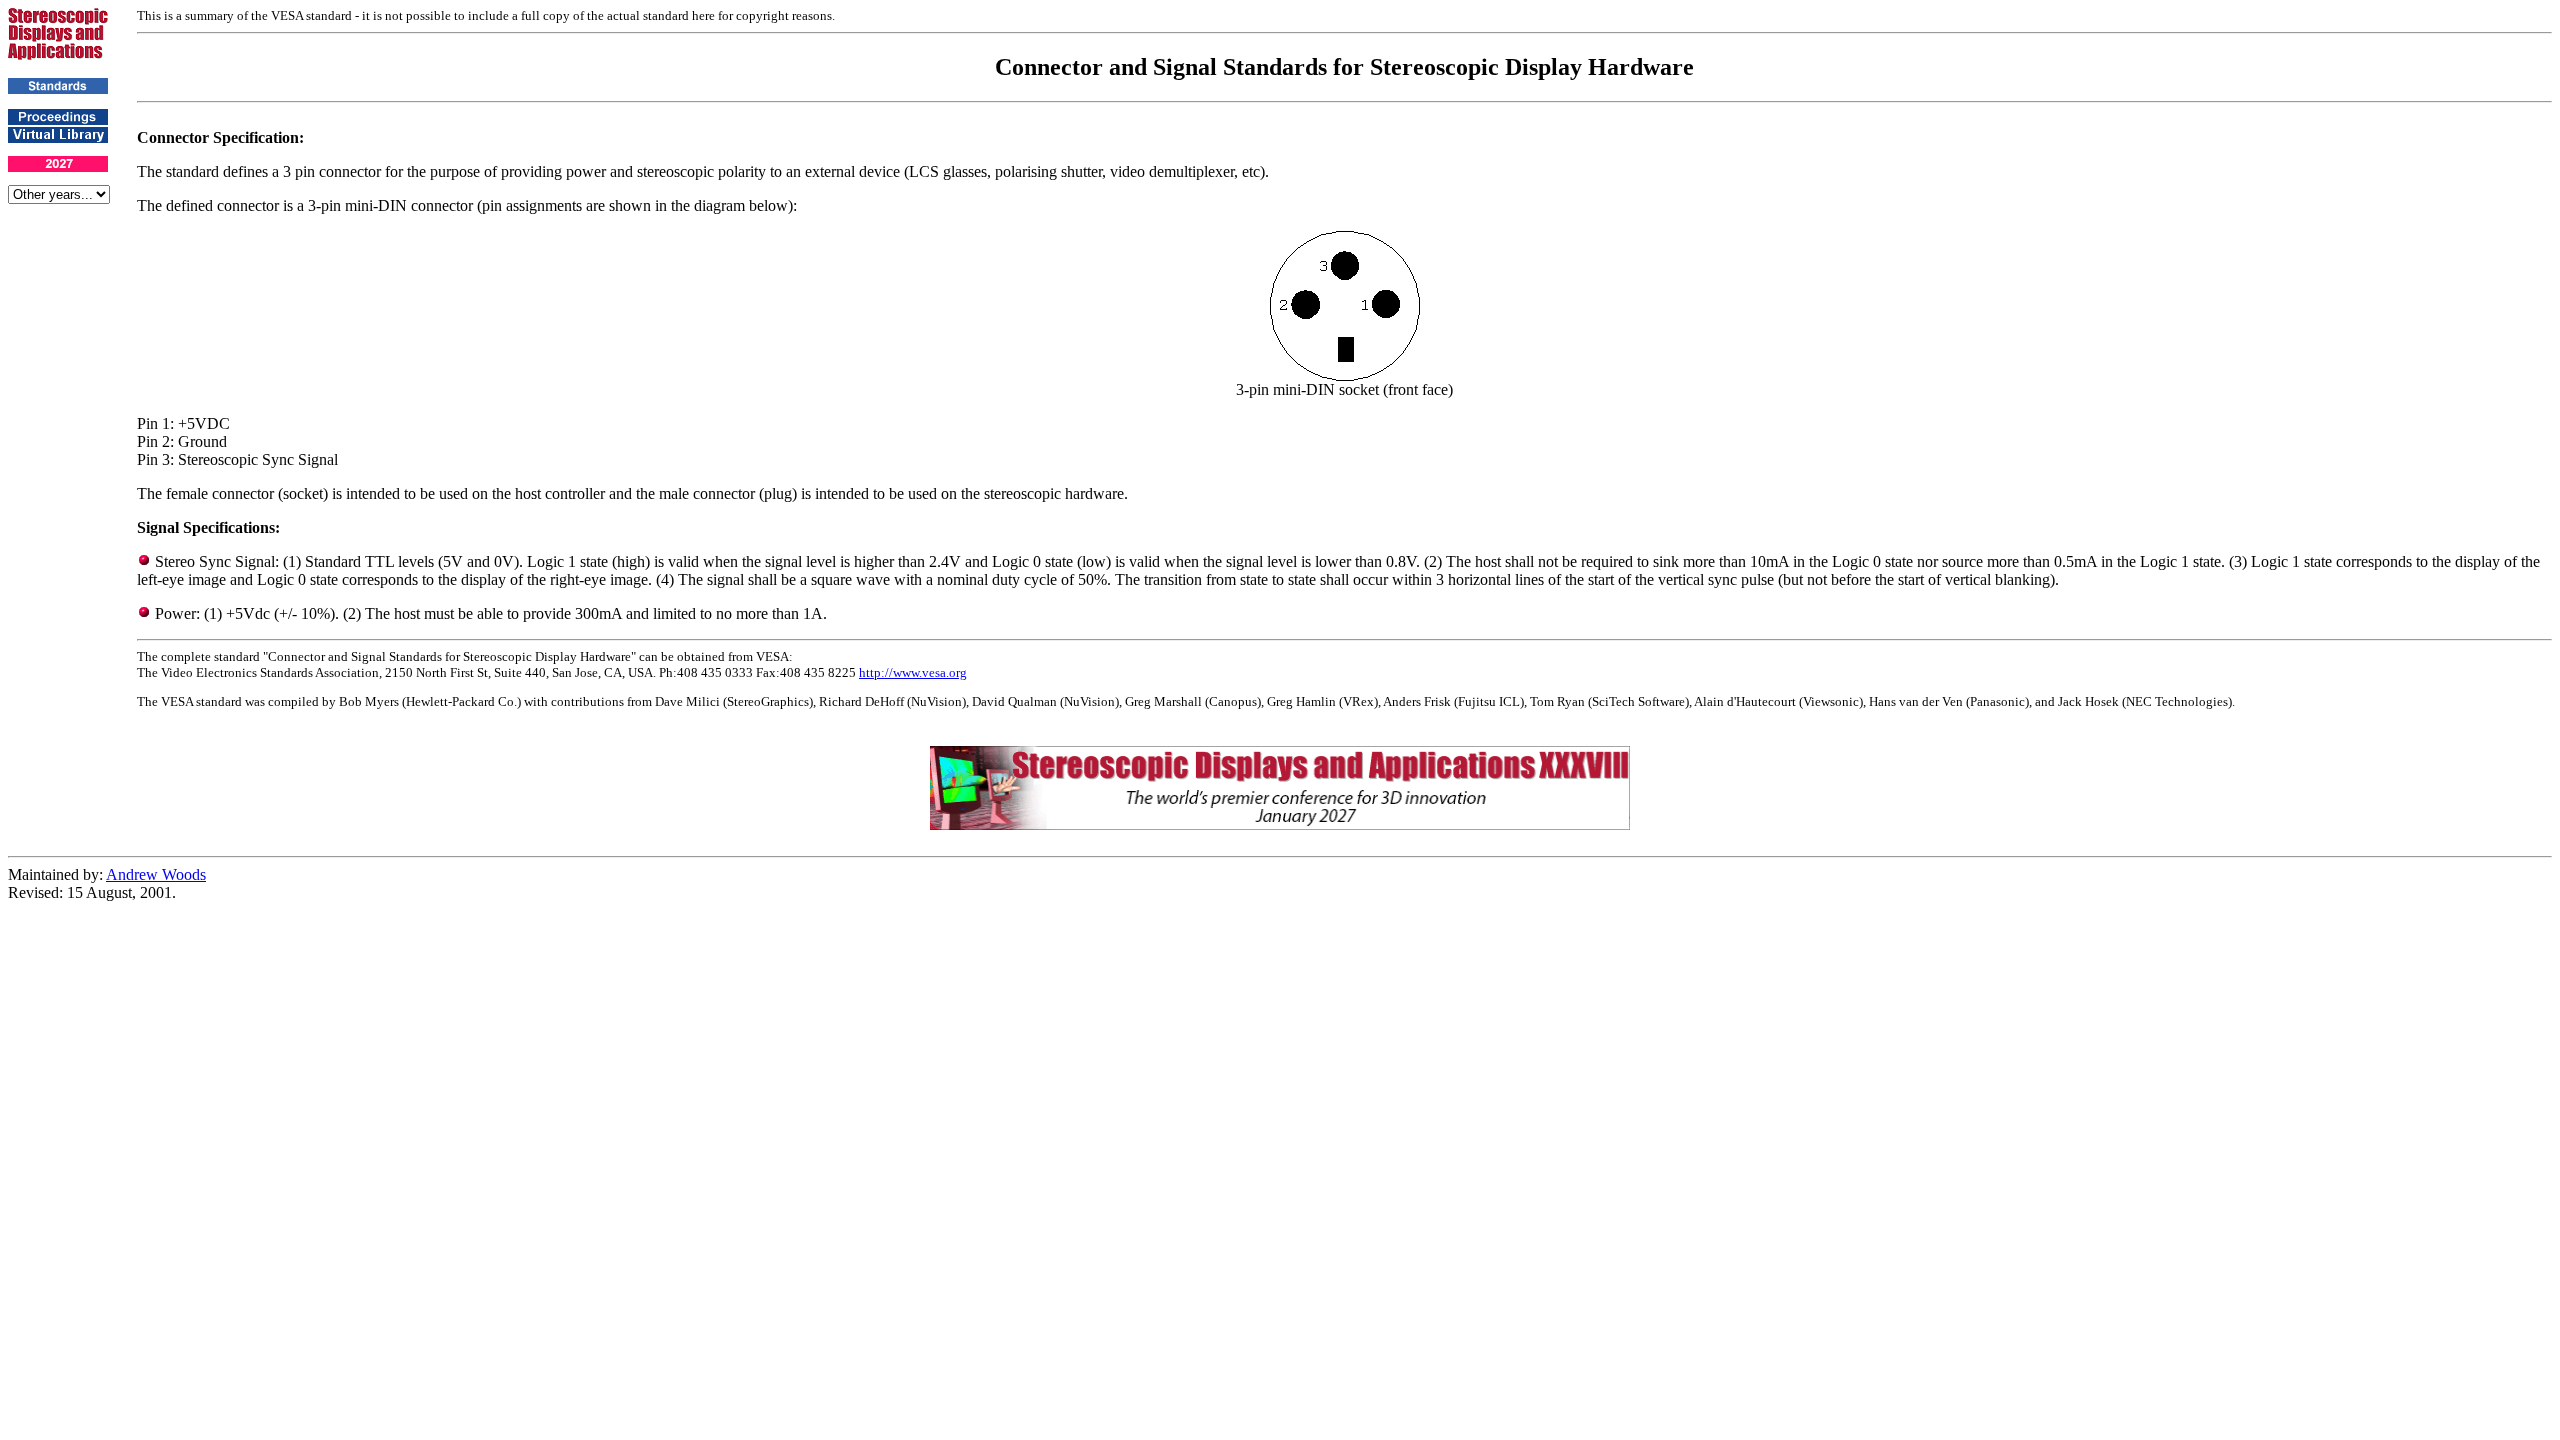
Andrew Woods (156, 874)
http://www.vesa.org (913, 672)
